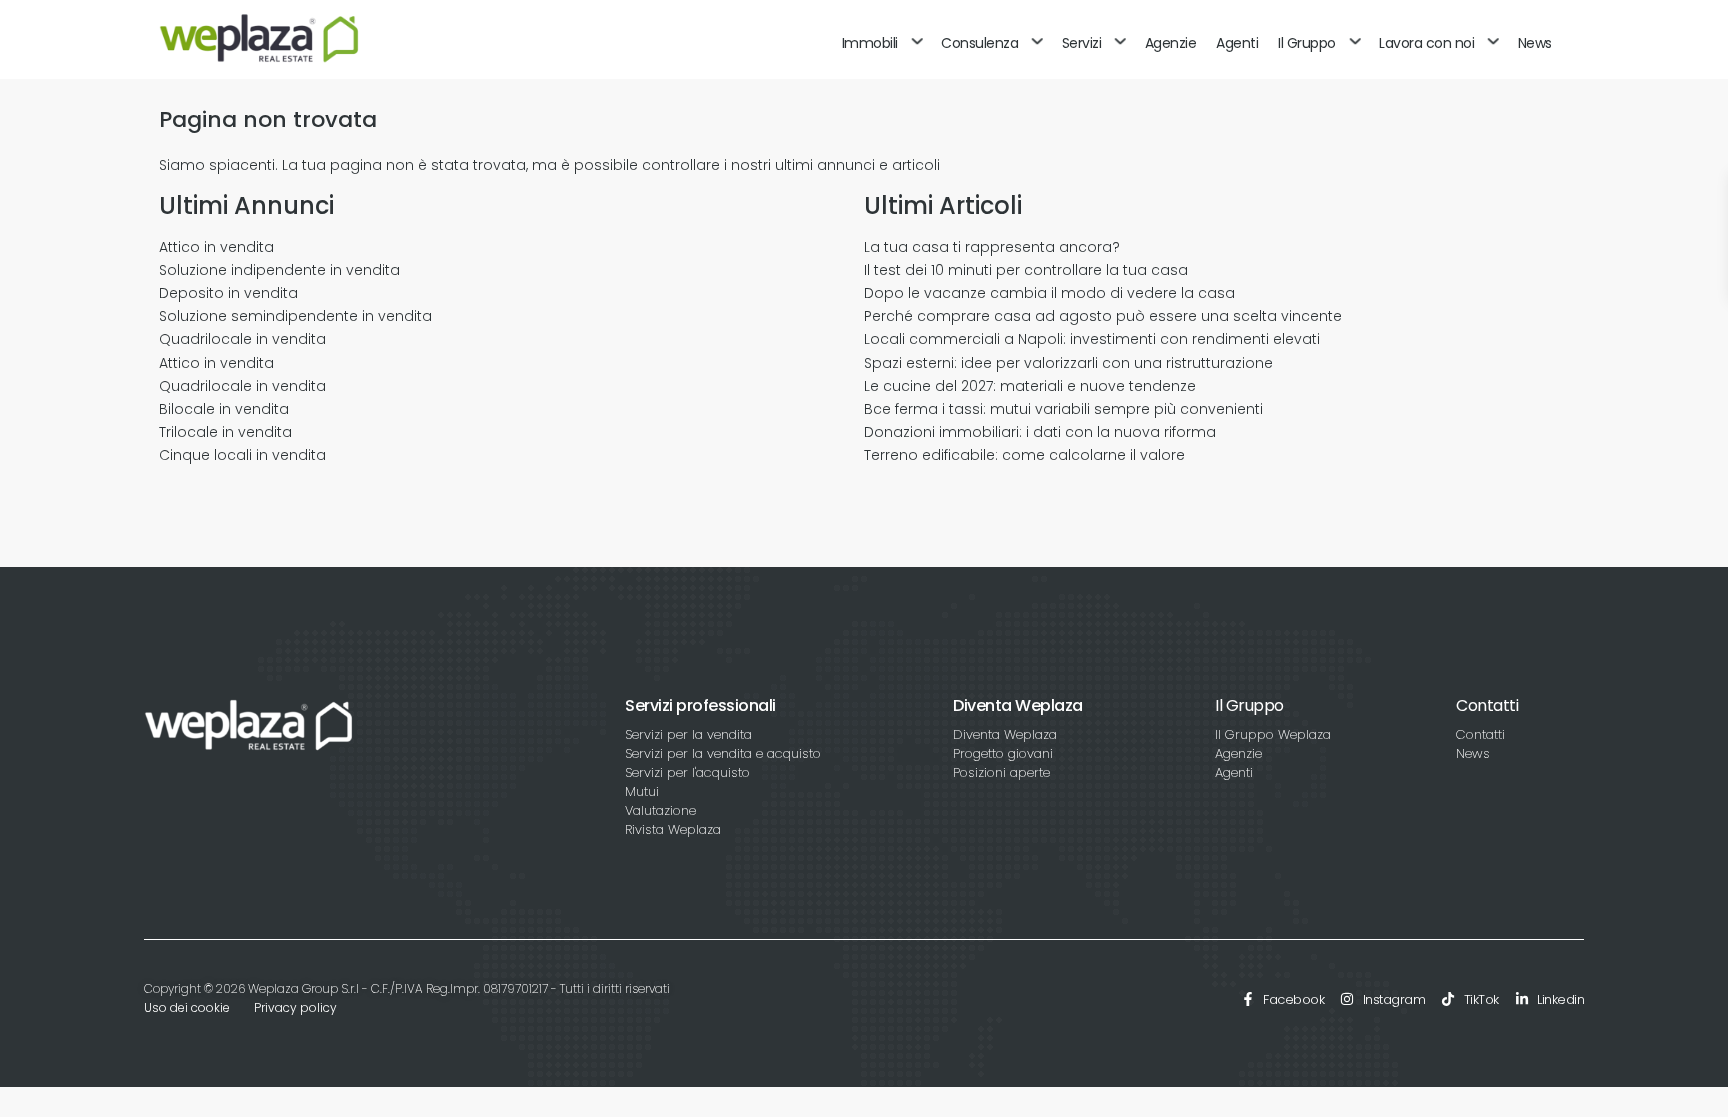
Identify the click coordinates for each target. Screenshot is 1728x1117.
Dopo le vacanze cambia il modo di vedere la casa (1049, 293)
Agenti (1237, 43)
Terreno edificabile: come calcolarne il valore (1024, 455)
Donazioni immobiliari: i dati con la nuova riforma (1040, 432)
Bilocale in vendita (224, 409)
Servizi (1082, 43)
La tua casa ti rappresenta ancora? (992, 247)
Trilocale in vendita (225, 432)
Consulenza (979, 43)
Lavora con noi (1426, 43)
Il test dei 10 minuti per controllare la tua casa (1026, 270)
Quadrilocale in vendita (242, 339)
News (1535, 43)
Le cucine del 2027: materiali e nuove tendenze (1030, 386)
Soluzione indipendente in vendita (279, 270)
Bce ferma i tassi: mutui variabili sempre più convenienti (1063, 409)
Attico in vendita (216, 247)
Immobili (870, 43)
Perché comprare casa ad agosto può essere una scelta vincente (1103, 316)
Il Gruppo (1307, 43)
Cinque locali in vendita (242, 455)
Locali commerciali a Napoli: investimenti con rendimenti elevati (1092, 339)
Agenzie (1171, 43)
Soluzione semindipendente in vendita (295, 316)
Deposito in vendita (228, 293)
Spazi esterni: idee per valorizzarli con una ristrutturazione (1068, 363)
